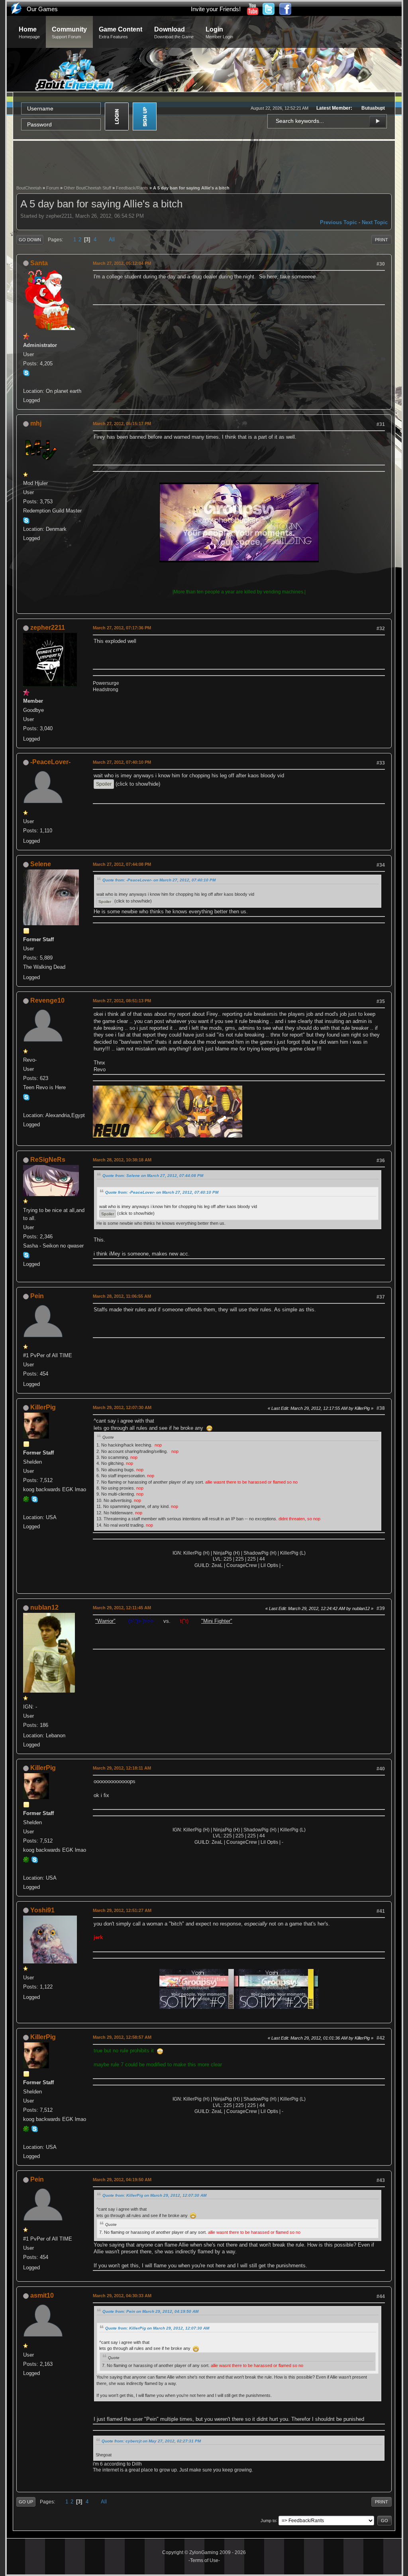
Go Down (30, 240)
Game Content (121, 33)
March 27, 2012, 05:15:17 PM (122, 424)
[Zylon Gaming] (26, 382)
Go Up (26, 2502)
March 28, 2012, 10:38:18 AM (122, 1160)
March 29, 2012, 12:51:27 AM (122, 1910)
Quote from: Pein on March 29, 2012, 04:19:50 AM (150, 2311)
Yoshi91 (42, 1910)
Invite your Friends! (216, 9)
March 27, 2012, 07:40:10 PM (122, 762)
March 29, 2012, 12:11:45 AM (122, 1608)
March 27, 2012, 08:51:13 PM (122, 1001)
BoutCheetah (29, 188)
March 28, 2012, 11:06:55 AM (122, 1296)
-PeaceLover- (50, 762)
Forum (53, 188)
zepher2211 (48, 628)
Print (382, 240)
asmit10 (42, 2295)
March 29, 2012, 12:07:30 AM (122, 1407)
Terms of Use (204, 2560)
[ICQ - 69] (26, 1499)
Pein (37, 1296)
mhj (36, 423)
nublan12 (44, 1607)
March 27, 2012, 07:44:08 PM (122, 864)
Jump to (268, 2520)
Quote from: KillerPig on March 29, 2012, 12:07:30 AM (154, 2195)
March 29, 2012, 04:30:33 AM (122, 2296)
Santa (39, 263)
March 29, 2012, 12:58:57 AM (122, 2037)
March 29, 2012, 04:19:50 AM (122, 2180)
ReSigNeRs (48, 1160)
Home (29, 33)
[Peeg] (26, 1508)
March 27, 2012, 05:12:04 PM (122, 263)
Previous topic (338, 222)
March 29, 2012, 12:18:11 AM (122, 1768)
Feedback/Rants (132, 188)
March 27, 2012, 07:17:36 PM (122, 628)
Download (174, 33)
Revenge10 (47, 1000)
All (112, 239)
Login (219, 33)
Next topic (375, 222)
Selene (41, 864)
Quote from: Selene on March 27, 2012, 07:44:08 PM (153, 1176)
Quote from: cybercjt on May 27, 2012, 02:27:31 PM (151, 2441)
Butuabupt (373, 108)
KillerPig (43, 1407)
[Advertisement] (204, 162)
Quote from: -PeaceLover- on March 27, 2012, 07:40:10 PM (159, 880)
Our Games (42, 9)
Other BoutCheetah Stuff (87, 188)
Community (69, 33)
